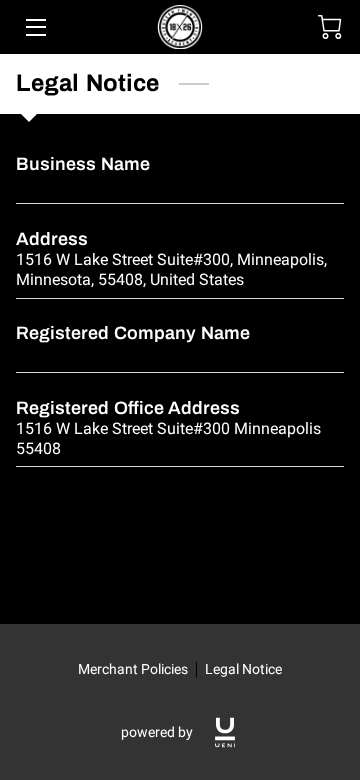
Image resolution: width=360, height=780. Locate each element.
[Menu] (34, 27)
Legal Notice (243, 669)
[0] (330, 27)
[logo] (225, 732)
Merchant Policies (133, 669)
